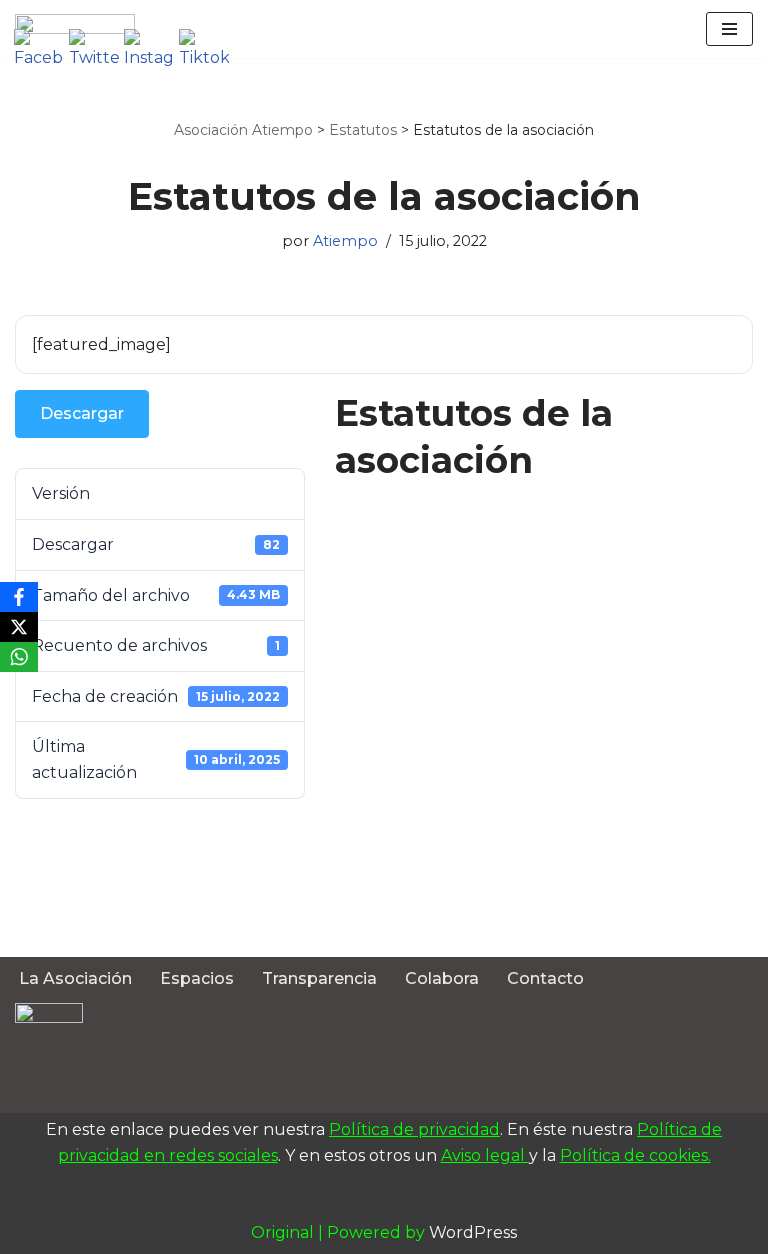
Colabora (442, 978)
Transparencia (319, 978)
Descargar (82, 413)
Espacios (197, 978)
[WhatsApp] (19, 657)
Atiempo (345, 241)
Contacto (545, 978)
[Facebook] (19, 597)
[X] (19, 627)
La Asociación (75, 978)
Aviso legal (485, 1155)
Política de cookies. (635, 1155)
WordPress (473, 1232)
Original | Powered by (340, 1232)
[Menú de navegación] (729, 29)
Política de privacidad (414, 1129)
